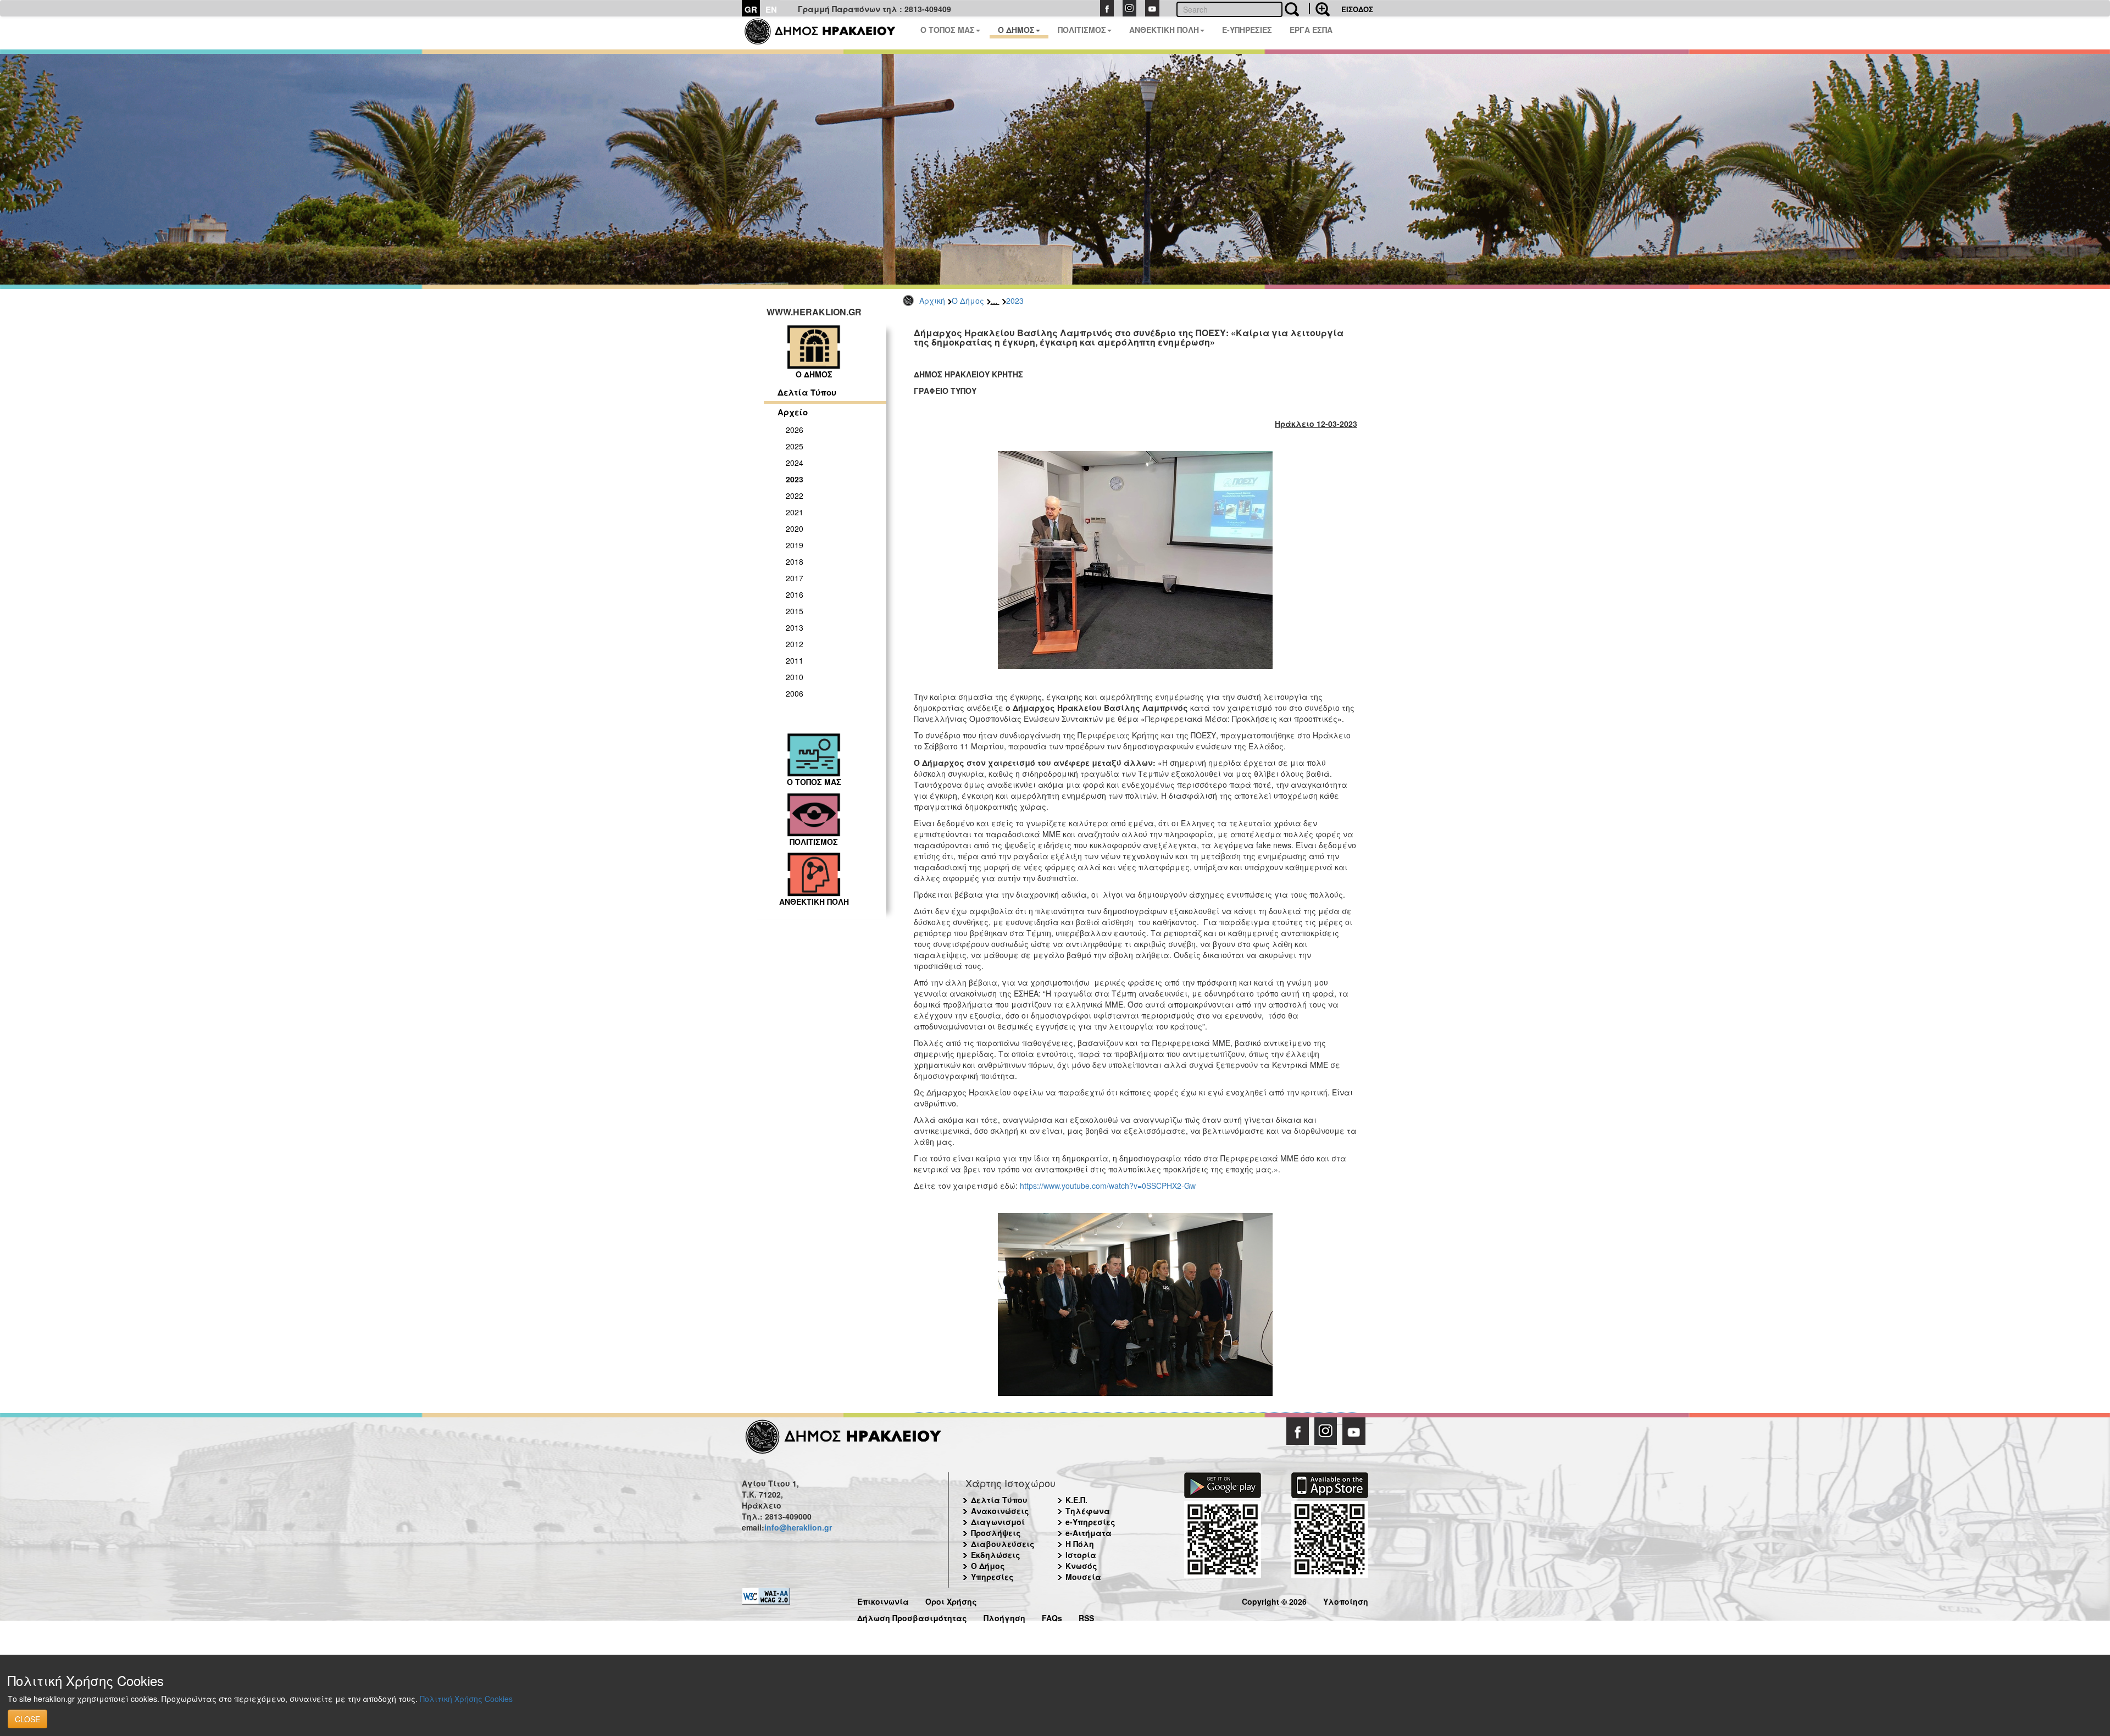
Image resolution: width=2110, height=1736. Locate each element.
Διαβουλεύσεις (1003, 1544)
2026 (795, 430)
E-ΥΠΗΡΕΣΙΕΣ (1247, 30)
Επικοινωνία (883, 1600)
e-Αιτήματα (1089, 1533)
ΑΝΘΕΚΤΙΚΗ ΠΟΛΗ (1164, 30)
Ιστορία (1081, 1555)
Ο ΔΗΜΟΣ (1016, 30)
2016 (795, 594)
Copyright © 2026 (1274, 1600)
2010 (795, 677)
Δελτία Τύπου (807, 392)
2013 (795, 627)
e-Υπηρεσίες (1090, 1522)
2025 (795, 446)
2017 (795, 578)
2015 (795, 611)
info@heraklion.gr (798, 1527)
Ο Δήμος (968, 301)
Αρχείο (793, 412)
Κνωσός (1081, 1566)
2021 (795, 512)
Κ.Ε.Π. (1076, 1500)
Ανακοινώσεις (1000, 1511)
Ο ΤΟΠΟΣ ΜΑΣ (948, 30)
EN (771, 9)
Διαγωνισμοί (998, 1522)
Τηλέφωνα (1088, 1511)
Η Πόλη (1080, 1544)
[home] (827, 33)
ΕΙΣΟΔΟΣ (1357, 9)
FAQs (1052, 1617)
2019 (795, 545)
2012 (795, 644)
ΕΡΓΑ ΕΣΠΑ (1311, 30)
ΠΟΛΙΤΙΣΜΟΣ (1082, 30)
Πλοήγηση (1004, 1617)
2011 (795, 660)
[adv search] (1319, 8)
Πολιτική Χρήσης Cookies (466, 1699)
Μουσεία (1083, 1577)
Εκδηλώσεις (996, 1555)
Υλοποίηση (1346, 1600)
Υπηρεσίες (992, 1577)
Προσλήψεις (996, 1533)
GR (751, 9)
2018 (795, 561)
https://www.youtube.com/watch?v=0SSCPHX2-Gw (1108, 1186)
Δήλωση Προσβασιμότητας (912, 1617)
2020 (795, 528)
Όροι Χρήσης (951, 1600)
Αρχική (932, 301)
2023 (1015, 301)
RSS (1086, 1617)
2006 (795, 693)
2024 (795, 463)
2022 (795, 496)
